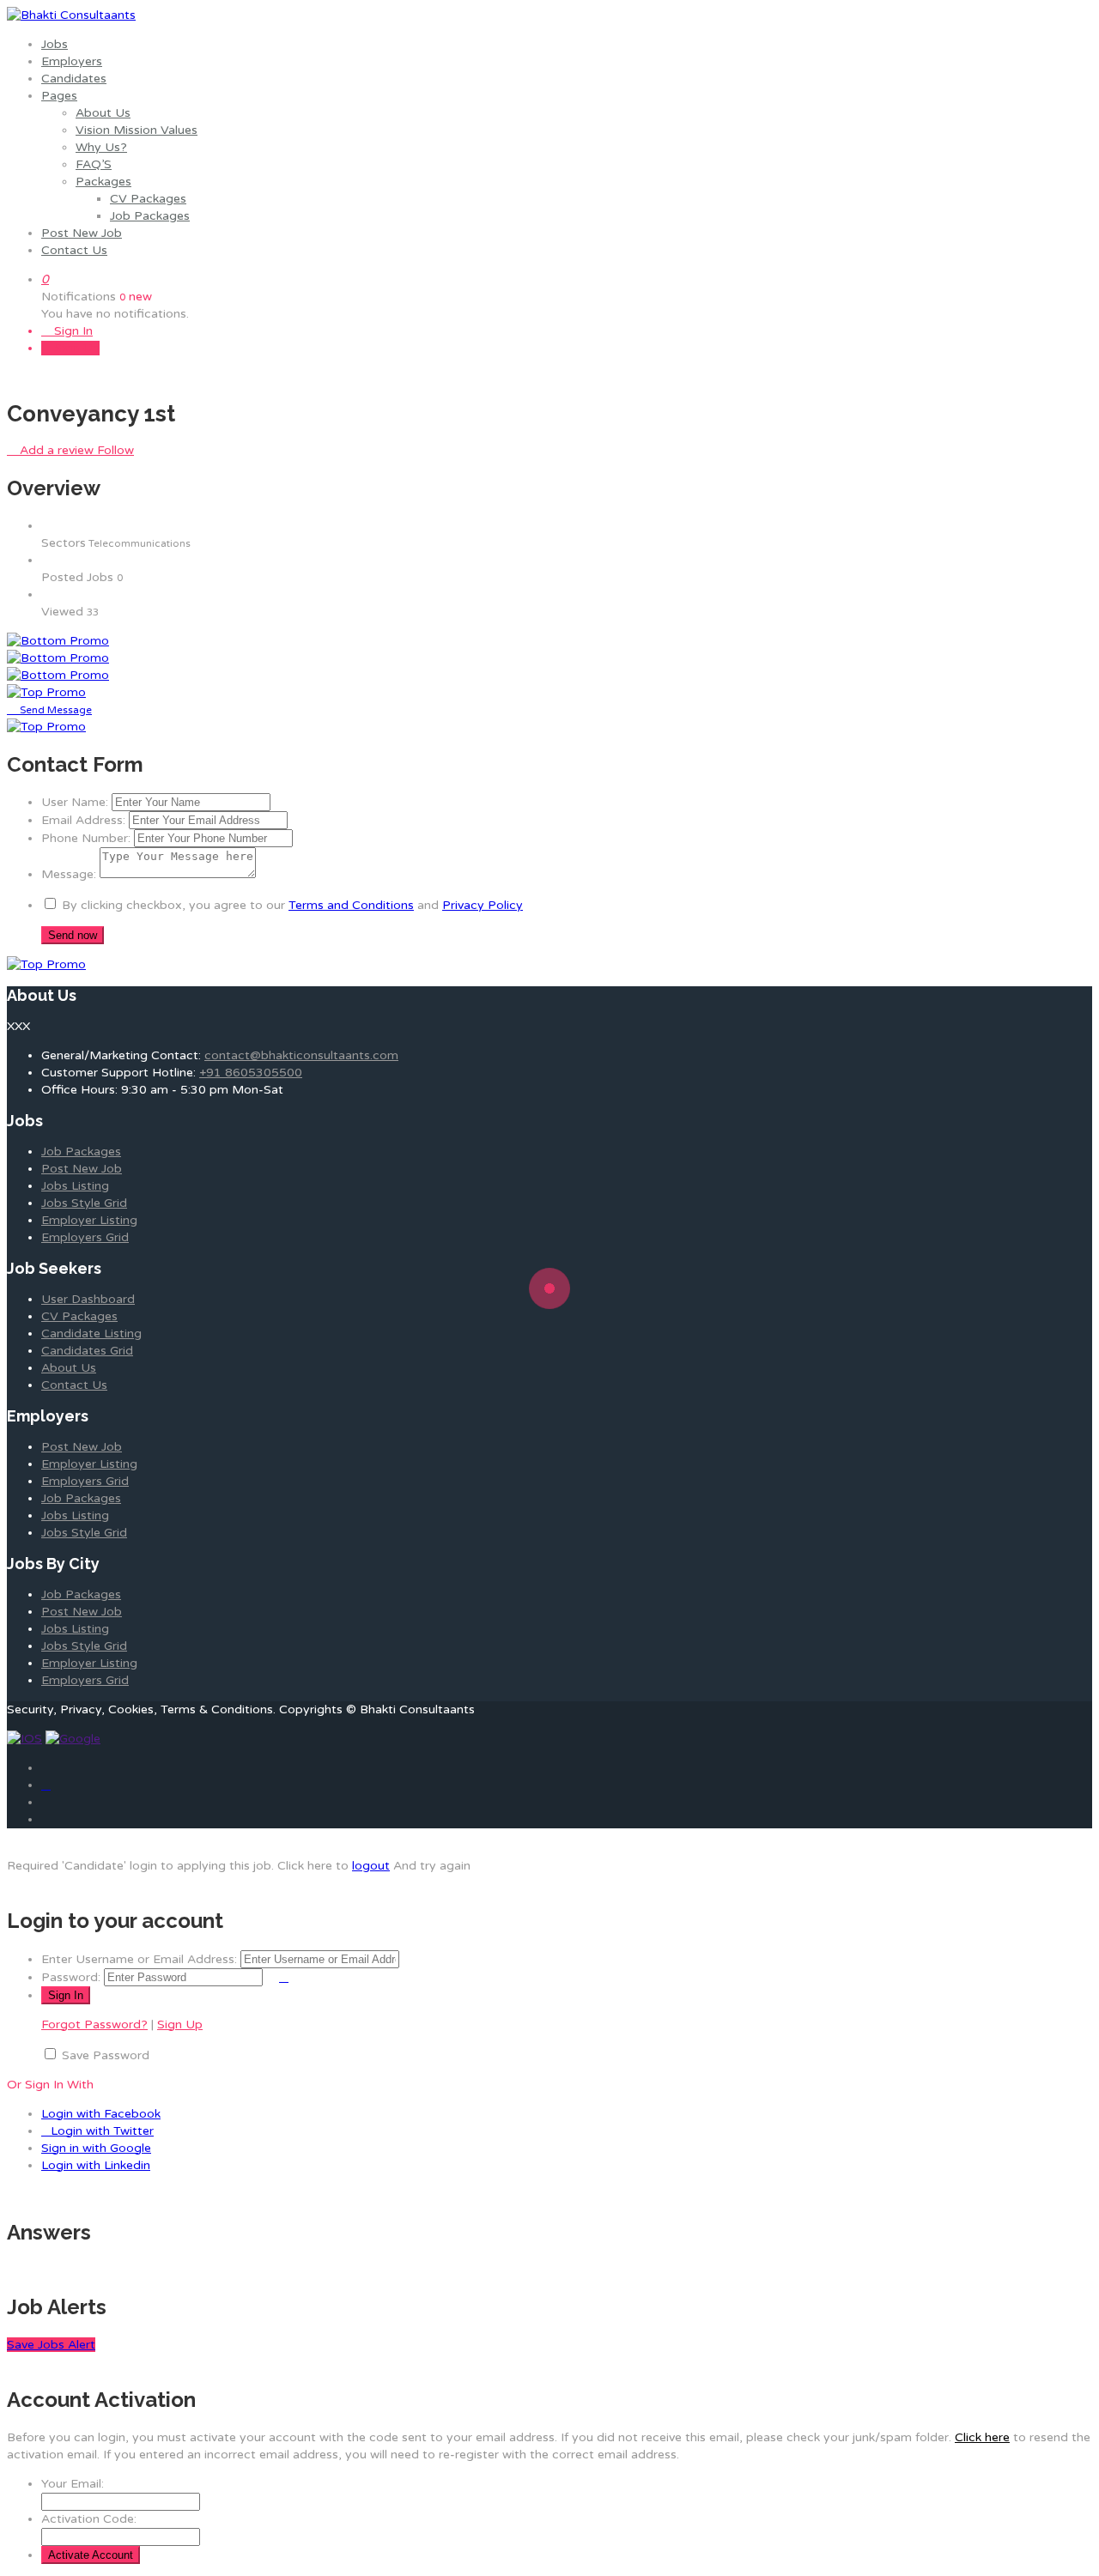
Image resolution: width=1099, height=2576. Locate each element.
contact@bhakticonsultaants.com (301, 1055)
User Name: (75, 802)
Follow (115, 450)
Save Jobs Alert (51, 2345)
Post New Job (82, 233)
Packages (103, 182)
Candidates (74, 79)
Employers (72, 61)
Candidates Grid (87, 1351)
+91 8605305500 (251, 1073)
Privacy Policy (483, 905)
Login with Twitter (102, 2131)
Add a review (57, 450)
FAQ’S (94, 164)
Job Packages (150, 216)
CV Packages (148, 199)
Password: (71, 1977)
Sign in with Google (96, 2148)
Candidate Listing (91, 1333)
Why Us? (101, 147)
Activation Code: (89, 2519)
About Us (103, 113)
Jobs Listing (75, 1186)
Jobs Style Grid (84, 1203)
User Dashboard (88, 1299)
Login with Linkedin (96, 2165)
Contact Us (74, 250)
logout (371, 1866)
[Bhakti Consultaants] (71, 15)
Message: (69, 874)
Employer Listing (89, 1220)
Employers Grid (85, 1237)
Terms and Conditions (351, 905)
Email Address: (83, 820)
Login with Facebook (101, 2114)
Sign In (72, 331)
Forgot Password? (94, 2024)
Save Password (106, 2055)
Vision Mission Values (137, 130)
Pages (59, 96)
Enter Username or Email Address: (139, 1959)
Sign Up (75, 348)
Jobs (55, 44)
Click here (982, 2437)
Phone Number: (86, 838)
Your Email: (73, 2484)
